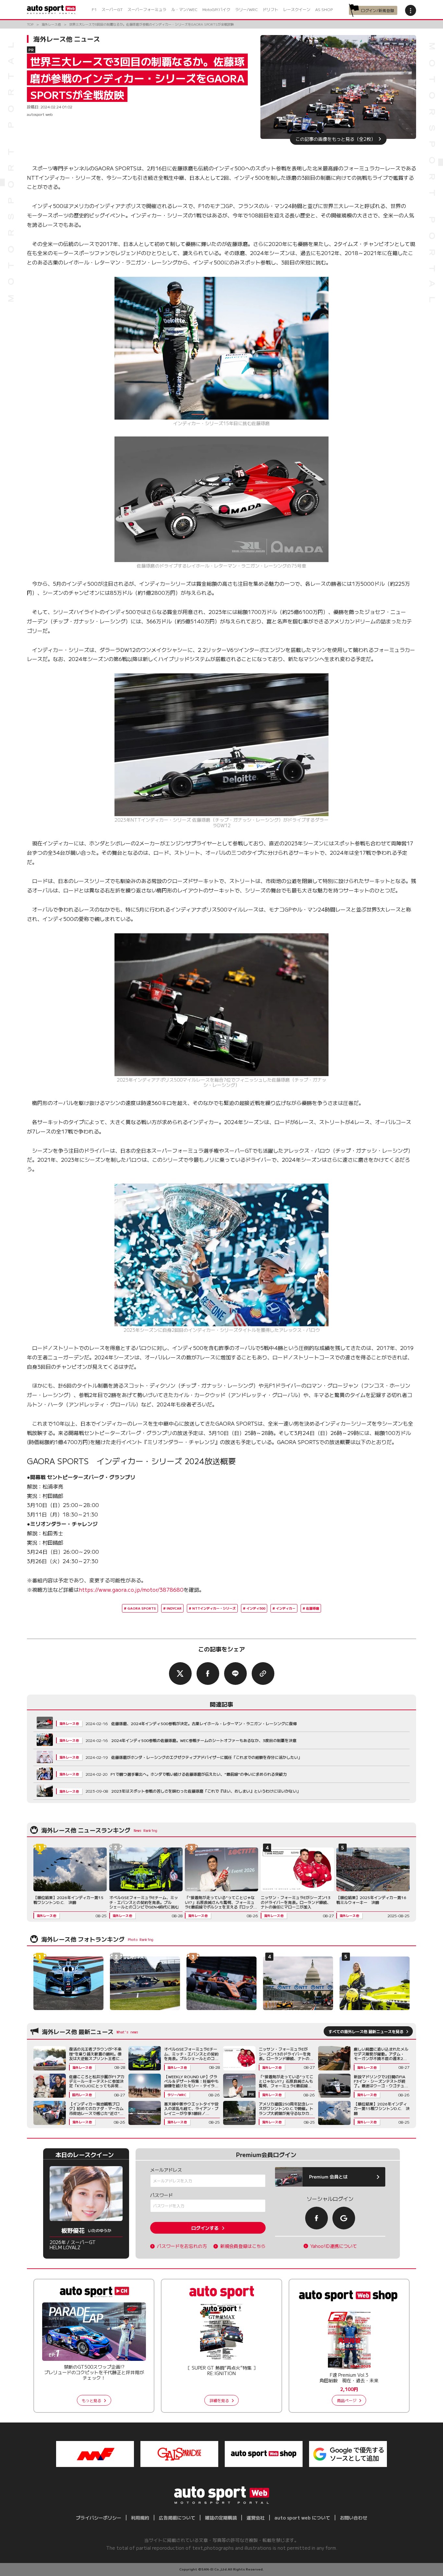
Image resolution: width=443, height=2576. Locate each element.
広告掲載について (177, 2518)
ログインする (205, 2228)
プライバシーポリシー (99, 2518)
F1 (94, 9)
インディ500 (256, 1608)
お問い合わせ (353, 2518)
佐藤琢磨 (313, 1608)
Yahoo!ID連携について (334, 2246)
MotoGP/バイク (216, 9)
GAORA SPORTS (142, 1608)
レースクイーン (297, 9)
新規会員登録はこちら (243, 2246)
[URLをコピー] (263, 1674)
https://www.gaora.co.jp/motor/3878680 (131, 1589)
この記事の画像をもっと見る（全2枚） (335, 139)
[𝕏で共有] (180, 1674)
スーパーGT (112, 9)
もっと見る (91, 2400)
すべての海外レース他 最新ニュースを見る (366, 2031)
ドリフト (270, 9)
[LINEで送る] (235, 1674)
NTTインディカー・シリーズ (214, 1608)
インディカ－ (286, 1608)
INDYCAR (174, 1608)
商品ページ (347, 2400)
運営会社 (256, 2518)
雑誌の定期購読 (221, 2518)
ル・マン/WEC (184, 9)
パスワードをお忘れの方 (182, 2246)
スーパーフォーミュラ (147, 9)
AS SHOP (324, 9)
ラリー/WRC (246, 9)
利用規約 (140, 2518)
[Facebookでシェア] (208, 1674)
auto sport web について (302, 2518)
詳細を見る (219, 2400)
